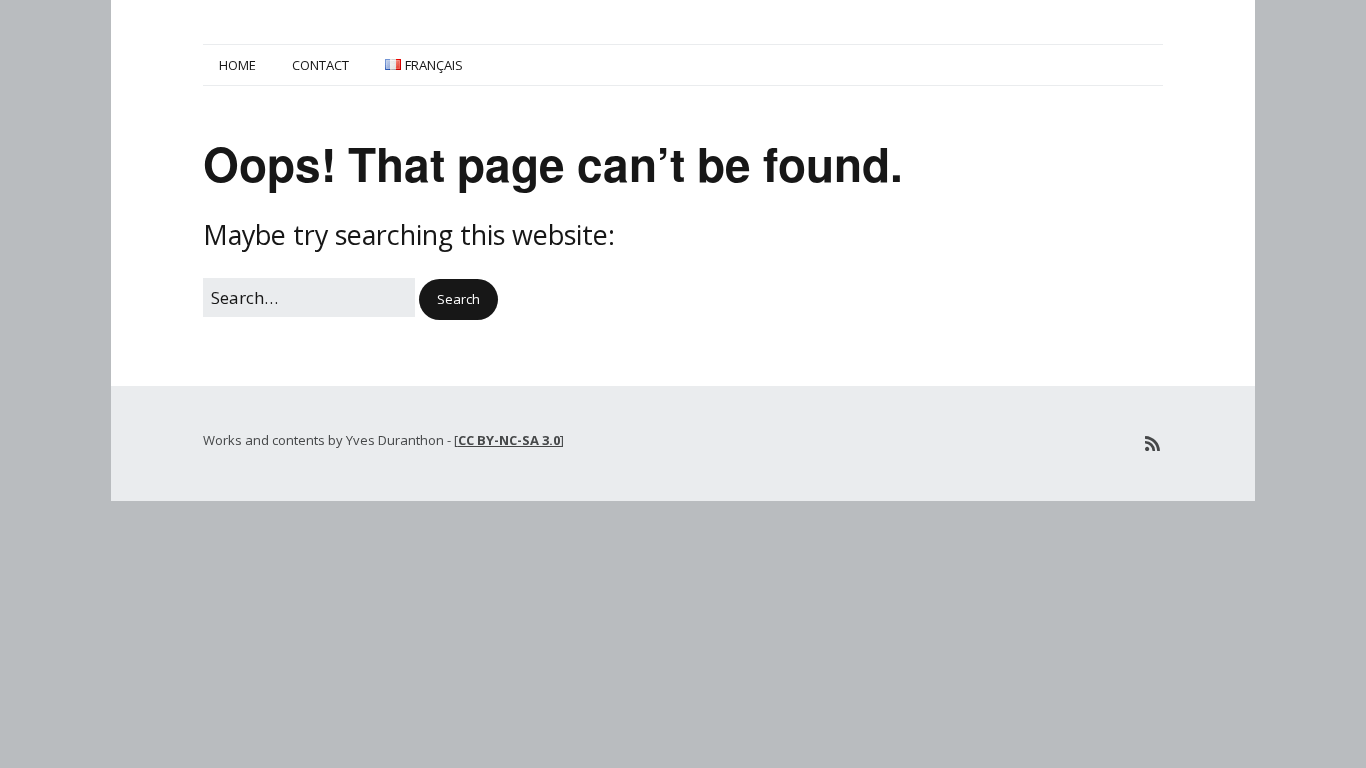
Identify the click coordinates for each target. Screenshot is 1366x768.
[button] (458, 299)
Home (237, 65)
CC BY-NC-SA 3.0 (509, 440)
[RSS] (1152, 443)
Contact (320, 65)
